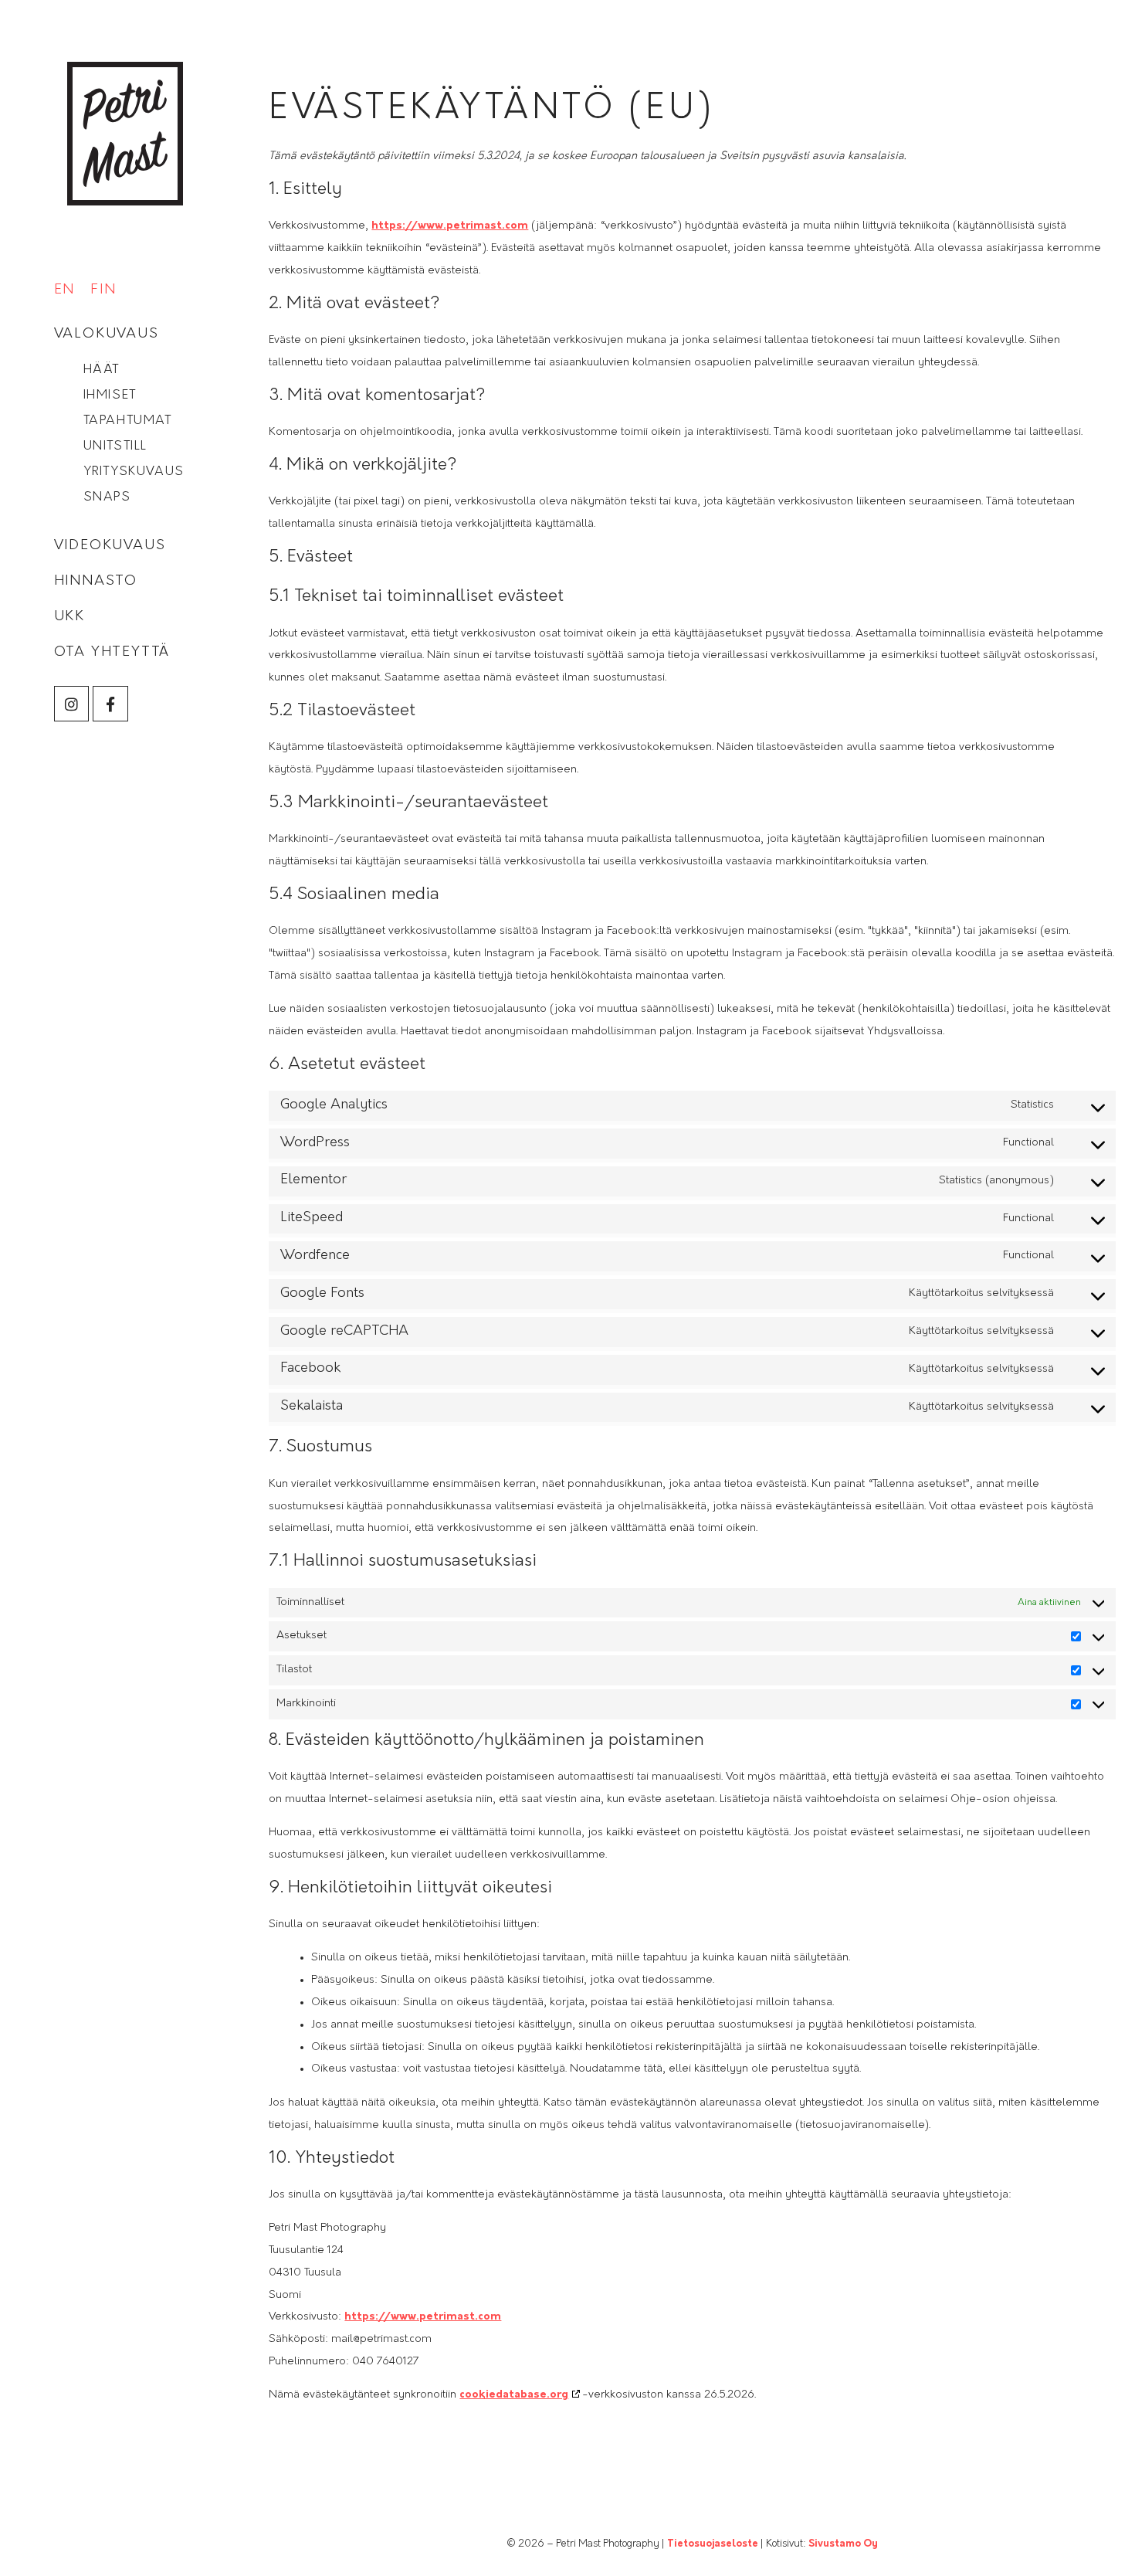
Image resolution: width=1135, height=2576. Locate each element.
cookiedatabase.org (514, 2395)
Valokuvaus (107, 334)
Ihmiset (110, 395)
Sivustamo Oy (843, 2544)
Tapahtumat (128, 421)
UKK (69, 617)
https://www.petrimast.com (450, 226)
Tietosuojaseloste (713, 2544)
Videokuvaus (110, 546)
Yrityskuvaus (134, 472)
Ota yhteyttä (112, 653)
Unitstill (115, 446)
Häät (102, 370)
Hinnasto (96, 582)
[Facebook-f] (110, 704)
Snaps (107, 497)
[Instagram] (72, 704)
